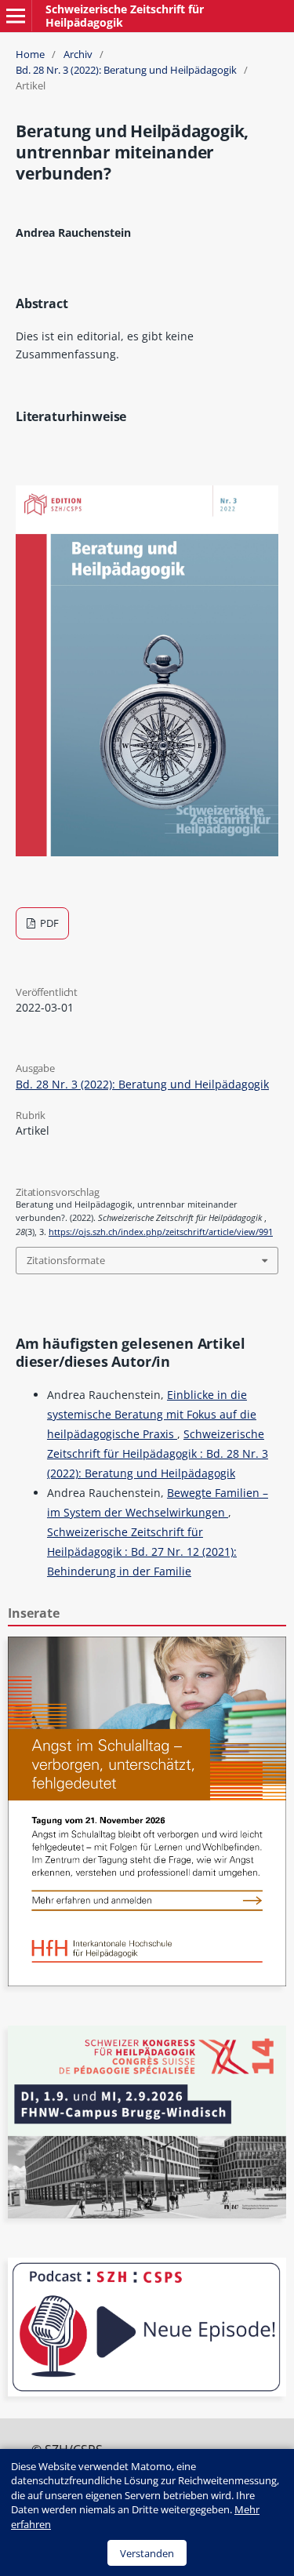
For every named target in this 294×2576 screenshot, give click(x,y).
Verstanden (147, 2553)
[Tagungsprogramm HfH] (147, 1982)
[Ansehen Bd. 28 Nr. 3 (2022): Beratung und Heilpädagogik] (147, 852)
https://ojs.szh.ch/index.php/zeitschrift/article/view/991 (161, 1232)
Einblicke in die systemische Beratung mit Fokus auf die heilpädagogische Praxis (152, 1414)
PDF (48, 923)
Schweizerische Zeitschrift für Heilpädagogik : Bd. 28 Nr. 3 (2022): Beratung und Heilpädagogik (158, 1453)
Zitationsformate (66, 1260)
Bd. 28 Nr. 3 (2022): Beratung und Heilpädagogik (126, 70)
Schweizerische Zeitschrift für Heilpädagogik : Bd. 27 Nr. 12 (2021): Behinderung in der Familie (142, 1551)
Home (30, 54)
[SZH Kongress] (147, 2214)
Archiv (78, 54)
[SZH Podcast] (147, 2392)
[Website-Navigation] (16, 16)
